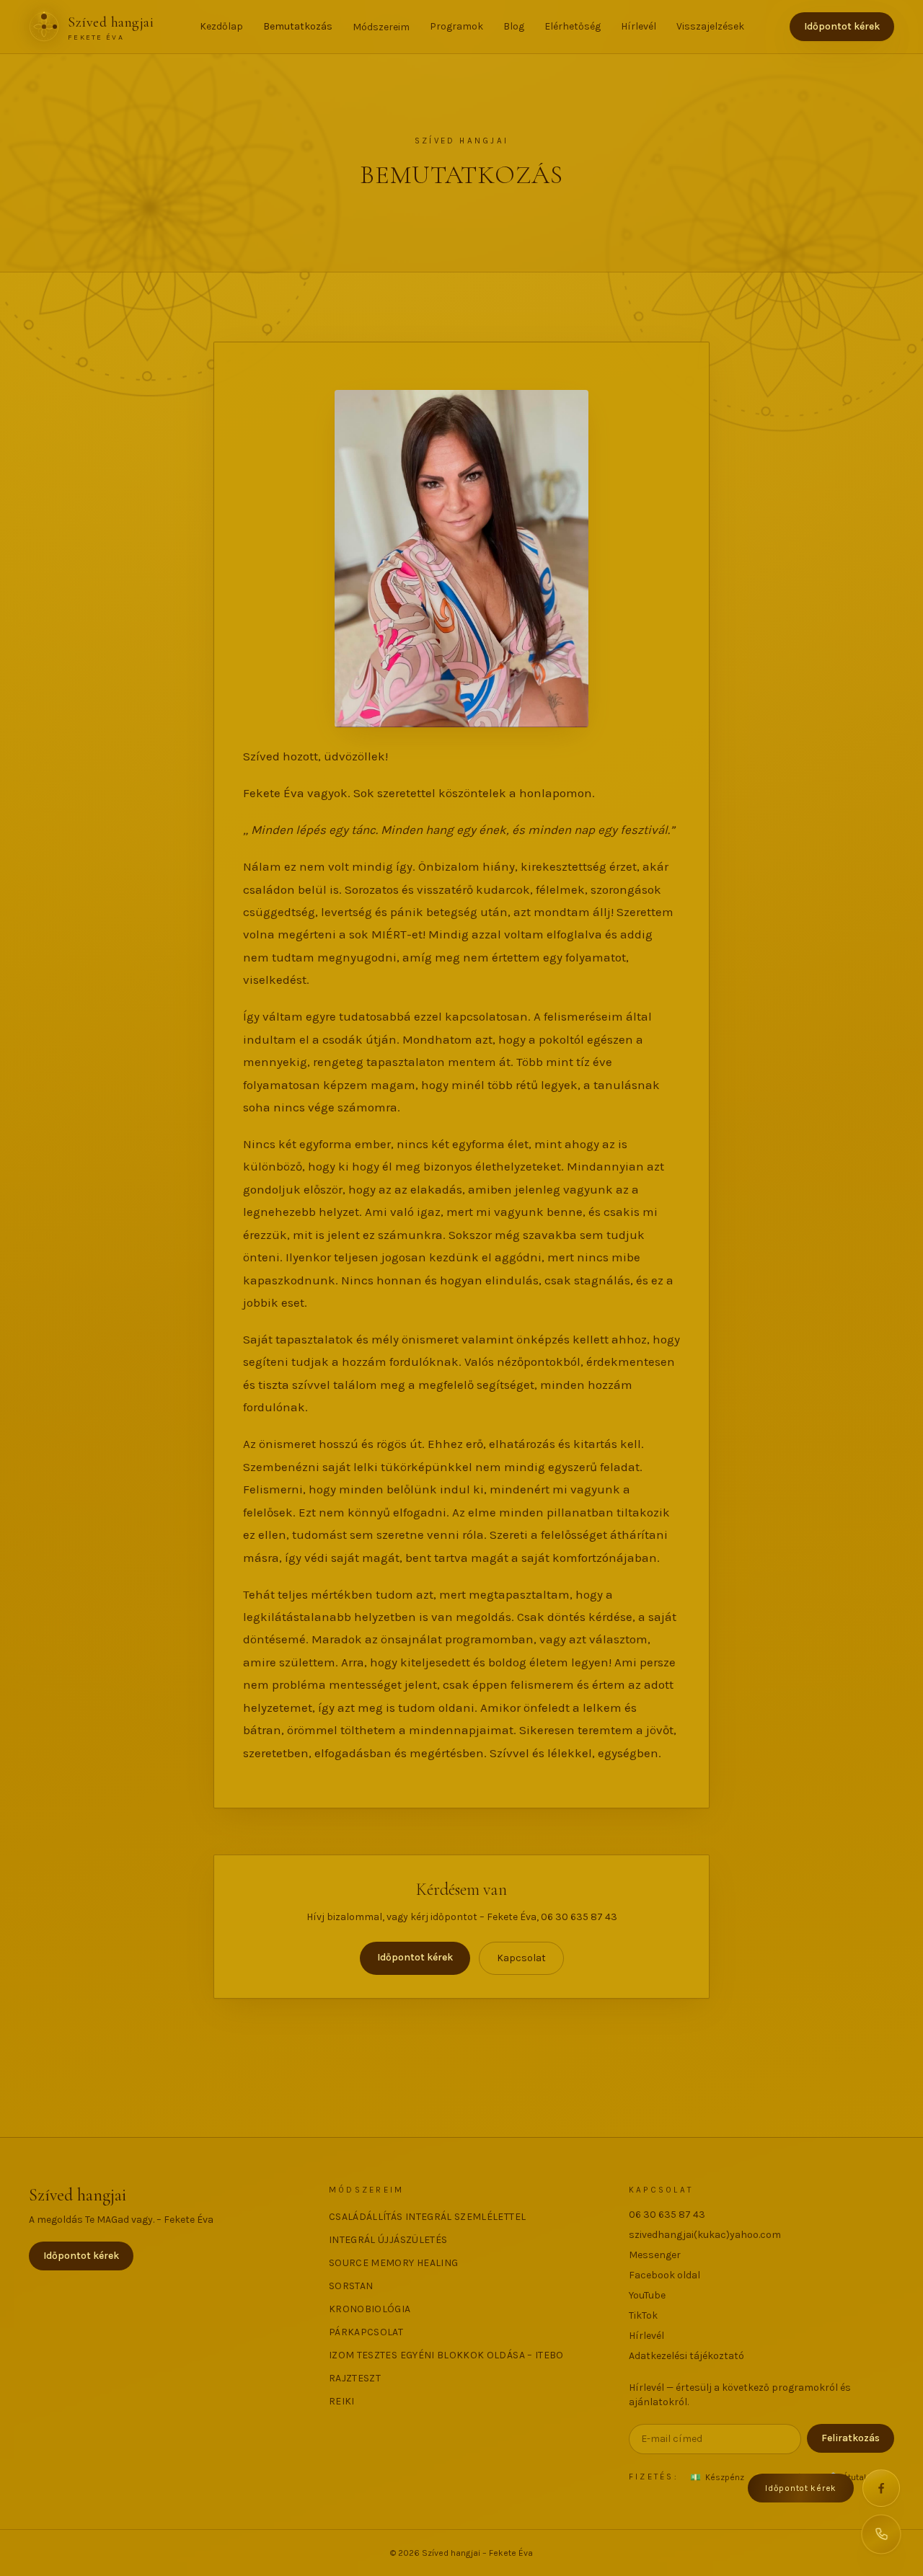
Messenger (655, 2255)
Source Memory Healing (393, 2263)
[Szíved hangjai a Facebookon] (881, 2488)
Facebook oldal (664, 2275)
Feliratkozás (851, 2438)
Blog (514, 26)
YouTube (647, 2295)
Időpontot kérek (842, 26)
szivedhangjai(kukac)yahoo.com (705, 2235)
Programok (456, 26)
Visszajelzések (710, 26)
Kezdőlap (221, 26)
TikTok (643, 2315)
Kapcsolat (521, 1958)
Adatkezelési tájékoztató (686, 2356)
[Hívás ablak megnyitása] (881, 2534)
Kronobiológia (370, 2309)
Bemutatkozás (298, 26)
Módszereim (381, 27)
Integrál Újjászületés (388, 2240)
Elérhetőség (573, 26)
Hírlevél (639, 26)
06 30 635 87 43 (667, 2215)
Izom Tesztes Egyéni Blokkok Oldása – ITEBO (446, 2355)
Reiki (342, 2401)
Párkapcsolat (366, 2332)
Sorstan (351, 2286)
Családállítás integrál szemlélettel (427, 2217)
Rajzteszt (355, 2378)
